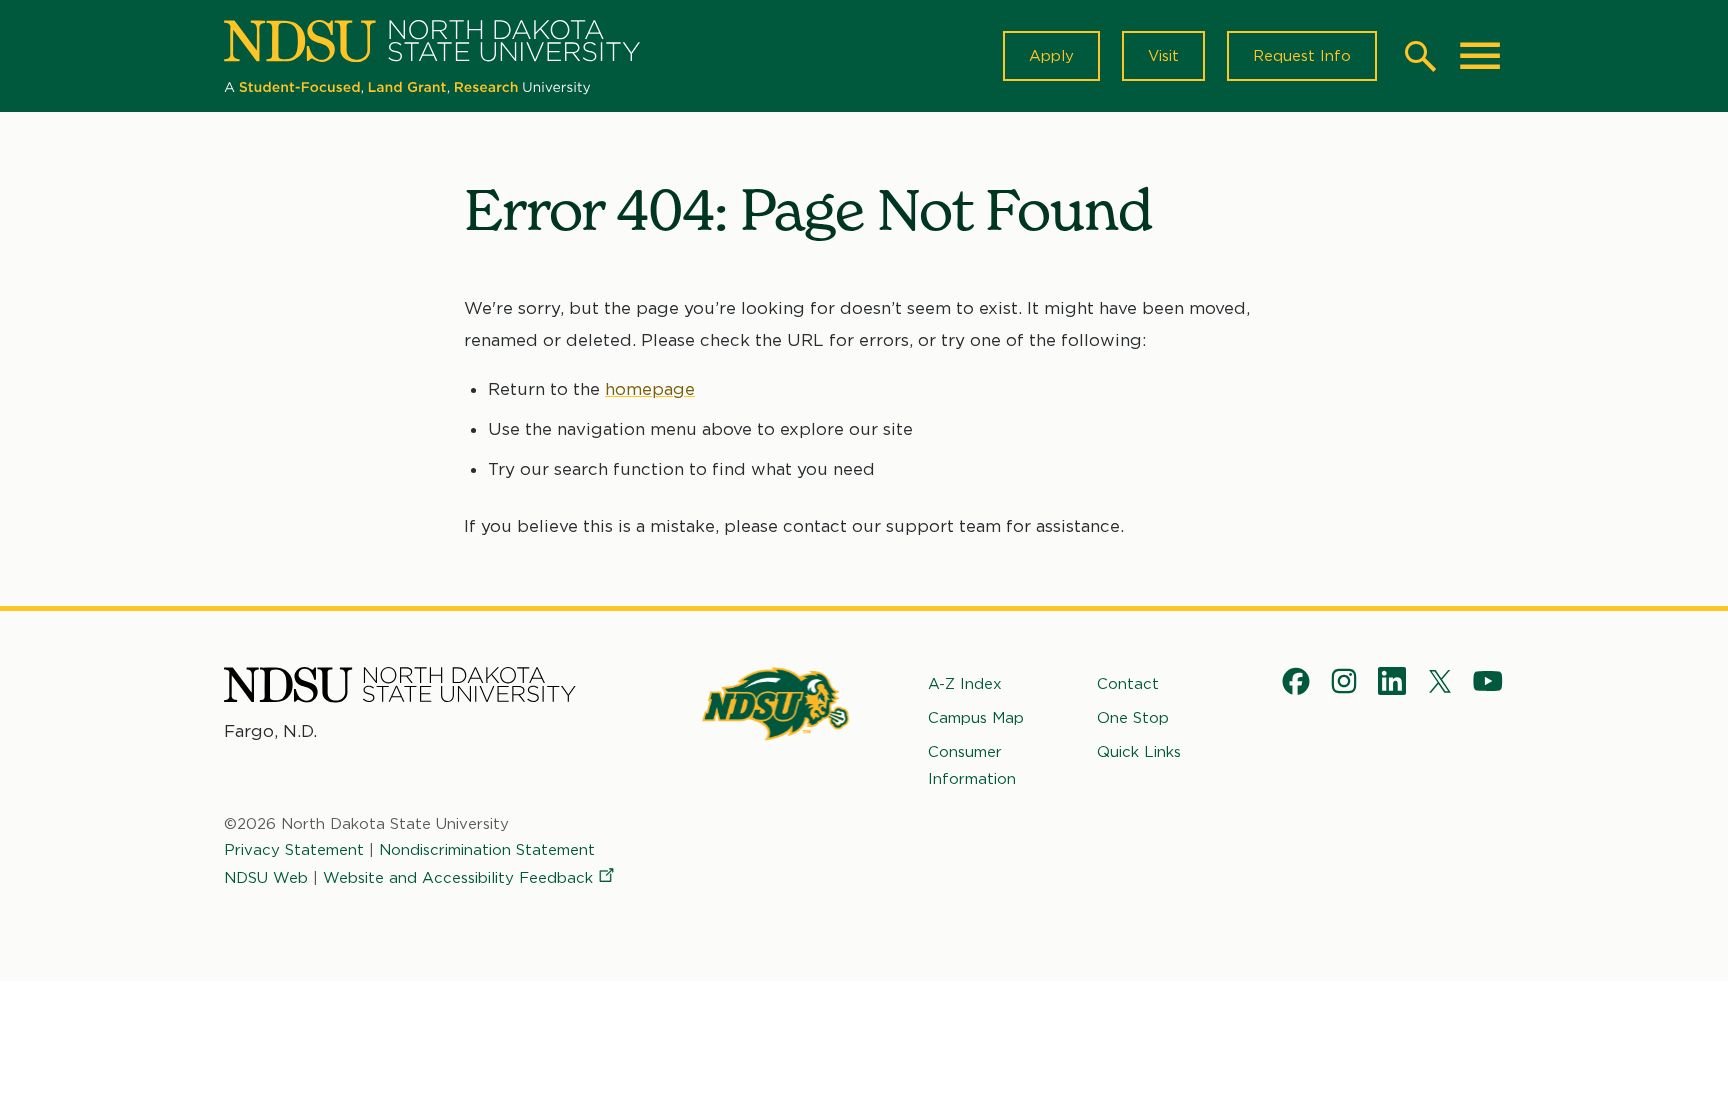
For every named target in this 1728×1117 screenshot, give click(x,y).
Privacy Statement (294, 850)
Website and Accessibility (458, 878)
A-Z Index (965, 684)
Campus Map (976, 718)
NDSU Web (266, 878)
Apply (1051, 56)
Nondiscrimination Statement (487, 850)
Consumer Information (972, 765)
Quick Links (1139, 752)
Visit (1163, 56)
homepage (650, 389)
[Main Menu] (1480, 56)
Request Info (1302, 56)
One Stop (1133, 718)
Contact (1128, 684)
